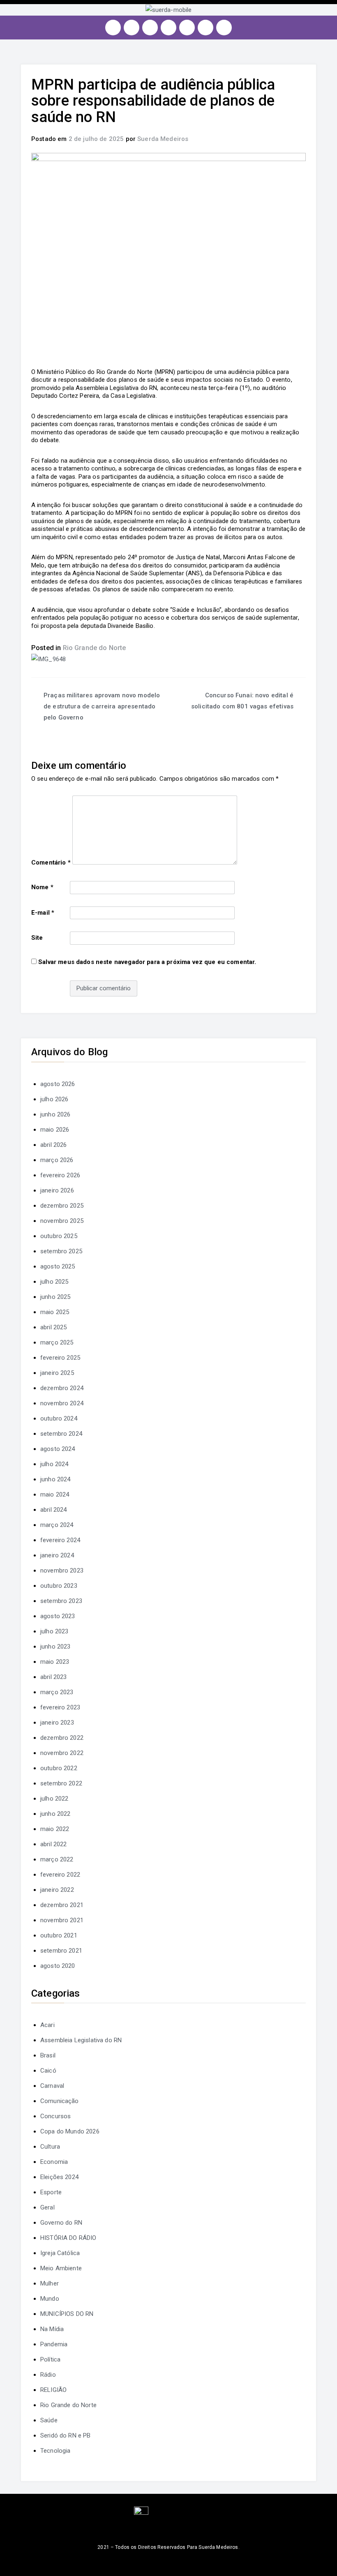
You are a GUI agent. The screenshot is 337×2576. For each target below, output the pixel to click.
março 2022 (57, 1859)
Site (37, 938)
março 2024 (57, 1525)
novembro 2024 (62, 1403)
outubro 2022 (59, 1768)
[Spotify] (187, 28)
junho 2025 (55, 1297)
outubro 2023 (59, 1586)
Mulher (50, 2283)
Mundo (50, 2299)
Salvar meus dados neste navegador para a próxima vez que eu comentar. (147, 962)
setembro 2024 (61, 1434)
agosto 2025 (58, 1266)
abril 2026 (54, 1145)
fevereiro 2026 (60, 1175)
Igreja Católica (60, 2253)
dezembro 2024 (62, 1388)
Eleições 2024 (59, 2177)
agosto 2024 (58, 1449)
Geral (47, 2207)
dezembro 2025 (62, 1206)
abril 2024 (54, 1510)
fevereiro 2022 (60, 1875)
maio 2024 (55, 1494)
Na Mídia (52, 2329)
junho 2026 (55, 1114)
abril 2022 (54, 1844)
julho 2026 (54, 1099)
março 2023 (57, 1692)
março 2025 (57, 1342)
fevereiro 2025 (60, 1358)
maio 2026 (55, 1130)
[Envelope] (224, 28)
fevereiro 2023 (60, 1707)
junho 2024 (55, 1479)
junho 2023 (55, 1647)
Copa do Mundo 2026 (70, 2131)
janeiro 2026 (57, 1190)
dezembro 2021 (62, 1905)
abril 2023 (54, 1677)
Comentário (51, 863)
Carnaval (52, 2086)
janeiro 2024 (57, 1555)
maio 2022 (55, 1829)
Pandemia (54, 2344)
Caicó (48, 2071)
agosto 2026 (58, 1084)
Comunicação (60, 2101)
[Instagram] (113, 28)
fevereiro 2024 (60, 1540)
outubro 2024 (59, 1418)
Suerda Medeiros (163, 139)
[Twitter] (150, 28)
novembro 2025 (62, 1221)
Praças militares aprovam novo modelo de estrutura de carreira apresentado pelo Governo (102, 706)
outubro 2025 (59, 1236)
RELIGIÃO (53, 2390)
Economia (54, 2162)
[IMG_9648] (48, 659)
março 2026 (57, 1160)
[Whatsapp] (205, 28)
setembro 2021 (61, 1951)
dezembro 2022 (62, 1738)
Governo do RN (61, 2223)
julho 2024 (54, 1464)
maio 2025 (55, 1312)
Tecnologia (55, 2451)
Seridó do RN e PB (66, 2435)
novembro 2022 (62, 1753)
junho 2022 (55, 1814)
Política (50, 2359)
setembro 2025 (61, 1251)
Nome (42, 887)
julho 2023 (54, 1631)
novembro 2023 (62, 1571)
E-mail (43, 913)
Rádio (48, 2375)
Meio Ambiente (61, 2268)
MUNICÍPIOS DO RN (67, 2314)
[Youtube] (168, 28)
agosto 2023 (58, 1616)
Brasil (48, 2055)
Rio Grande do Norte (95, 648)
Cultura (50, 2147)
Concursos (55, 2116)
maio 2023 (55, 1662)
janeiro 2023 (57, 1723)
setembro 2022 (61, 1783)
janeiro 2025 (57, 1373)
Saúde (49, 2420)
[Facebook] (132, 28)
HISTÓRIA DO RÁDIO (68, 2238)
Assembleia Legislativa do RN (81, 2040)
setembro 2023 (61, 1601)
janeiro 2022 (57, 1890)
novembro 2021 (62, 1920)
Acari (47, 2025)
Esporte (51, 2192)
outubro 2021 (59, 1935)
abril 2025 (54, 1327)
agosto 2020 (58, 1966)
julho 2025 (54, 1282)
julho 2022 (54, 1799)
